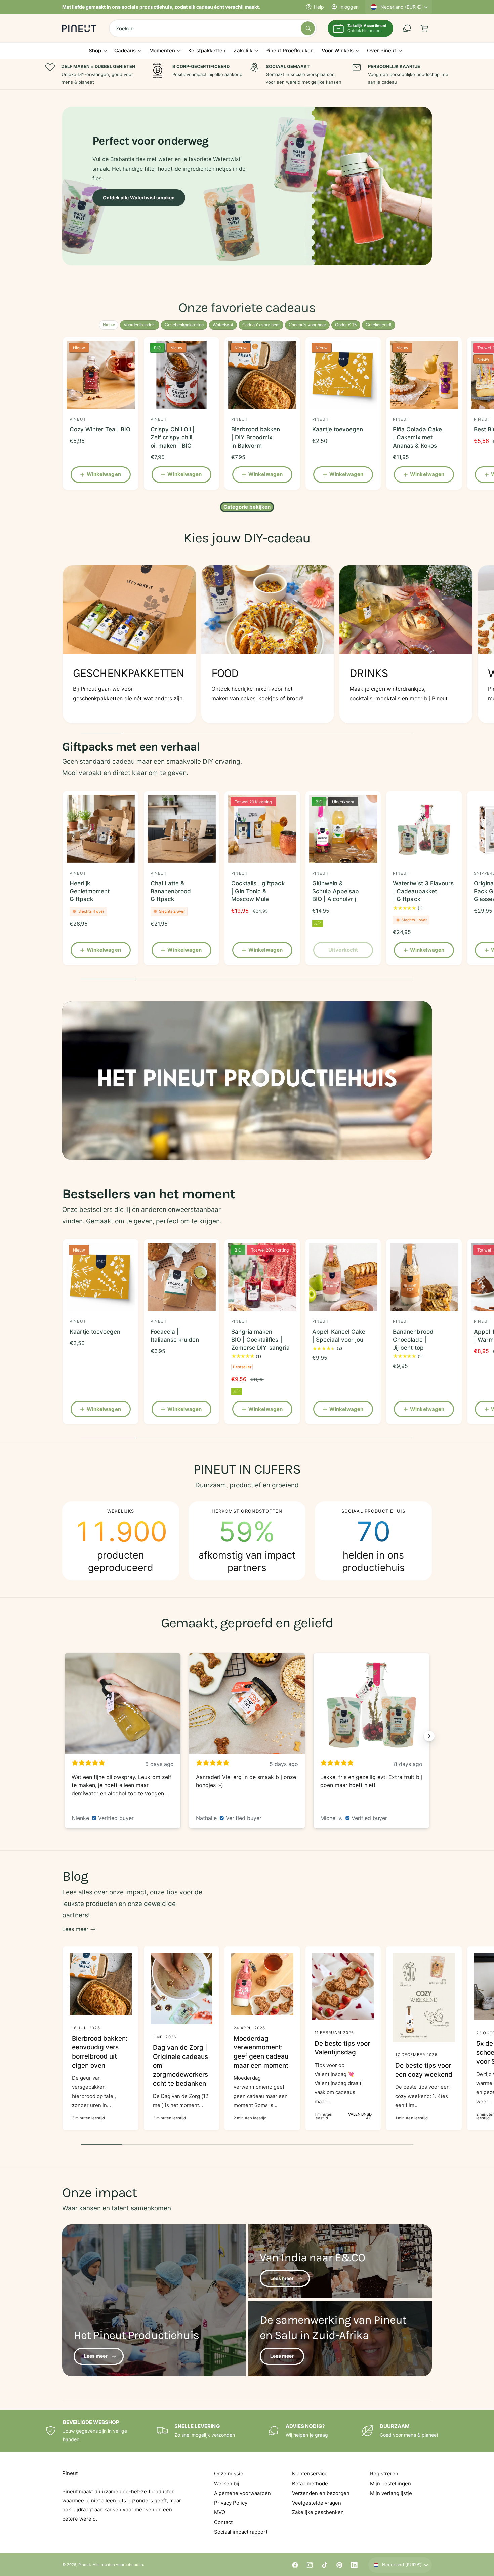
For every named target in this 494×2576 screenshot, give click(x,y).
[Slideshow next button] (429, 1736)
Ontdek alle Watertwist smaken (139, 198)
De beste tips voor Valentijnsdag (342, 2048)
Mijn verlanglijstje (391, 2493)
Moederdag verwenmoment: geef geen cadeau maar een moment (261, 2052)
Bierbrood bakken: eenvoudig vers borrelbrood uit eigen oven (100, 2052)
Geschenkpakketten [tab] (184, 325)
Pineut (84, 2565)
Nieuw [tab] (109, 325)
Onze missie (229, 2474)
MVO (220, 2512)
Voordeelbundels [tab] (140, 325)
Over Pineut (382, 51)
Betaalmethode (310, 2483)
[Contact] (407, 28)
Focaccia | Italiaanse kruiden (175, 1336)
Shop (95, 51)
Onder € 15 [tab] (346, 325)
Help (319, 7)
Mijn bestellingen (390, 2483)
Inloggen (349, 7)
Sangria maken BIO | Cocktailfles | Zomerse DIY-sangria (260, 1340)
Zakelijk (243, 51)
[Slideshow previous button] (65, 1736)
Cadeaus (125, 51)
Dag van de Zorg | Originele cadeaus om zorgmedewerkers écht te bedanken (180, 2065)
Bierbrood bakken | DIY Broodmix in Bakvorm (256, 437)
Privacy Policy (231, 2503)
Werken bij (227, 2483)
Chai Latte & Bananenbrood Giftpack (171, 891)
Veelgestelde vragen (317, 2503)
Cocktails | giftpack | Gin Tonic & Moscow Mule (258, 891)
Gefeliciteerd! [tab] (379, 325)
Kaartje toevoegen (338, 429)
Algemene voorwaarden (242, 2493)
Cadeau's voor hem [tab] (261, 325)
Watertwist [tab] (223, 325)
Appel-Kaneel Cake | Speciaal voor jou (339, 1336)
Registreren (384, 2474)
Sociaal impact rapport (241, 2532)
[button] (424, 28)
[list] (247, 646)
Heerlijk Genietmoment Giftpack (90, 891)
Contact (223, 2522)
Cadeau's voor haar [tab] (307, 325)
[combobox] (213, 28)
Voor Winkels (338, 51)
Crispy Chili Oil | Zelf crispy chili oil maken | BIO (173, 437)
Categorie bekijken (247, 507)
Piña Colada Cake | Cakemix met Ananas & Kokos (417, 437)
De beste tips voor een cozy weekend (424, 2070)
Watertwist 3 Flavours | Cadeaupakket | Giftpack (423, 891)
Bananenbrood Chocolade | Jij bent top (413, 1340)
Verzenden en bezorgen (321, 2493)
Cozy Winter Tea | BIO (100, 429)
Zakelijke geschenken (318, 2512)
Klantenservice (310, 2474)
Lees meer (75, 1929)
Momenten (162, 51)
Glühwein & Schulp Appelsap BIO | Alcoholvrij (336, 891)
